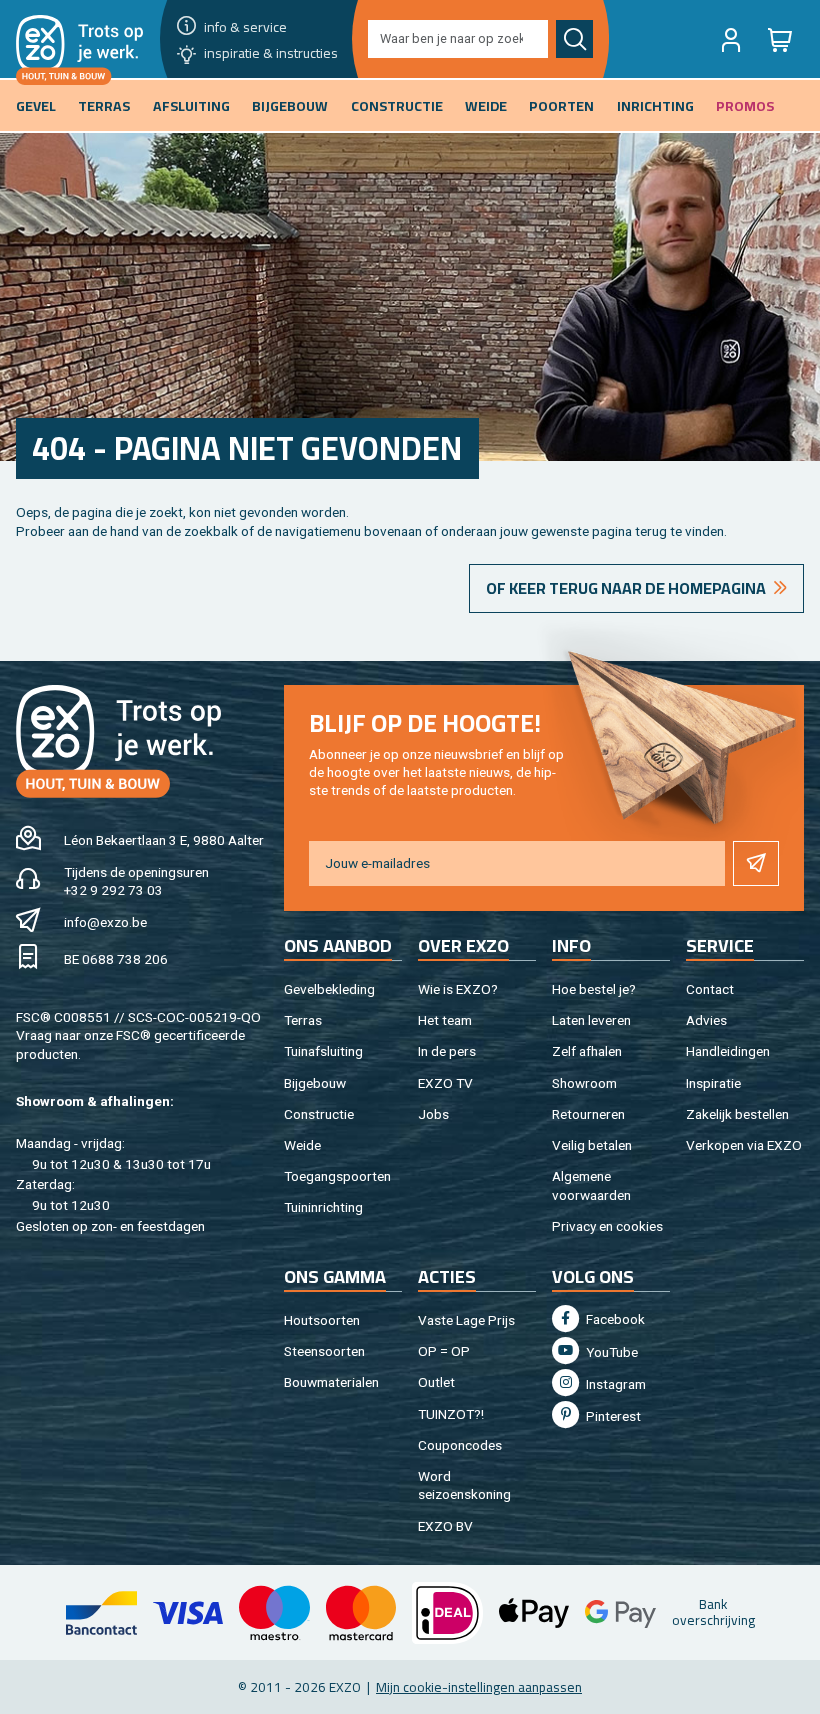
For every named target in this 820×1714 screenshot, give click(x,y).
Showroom (584, 1083)
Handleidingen (728, 1051)
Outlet (436, 1382)
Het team (445, 1020)
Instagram (614, 1384)
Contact (710, 989)
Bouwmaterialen (331, 1382)
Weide (302, 1145)
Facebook (614, 1319)
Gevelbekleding (329, 989)
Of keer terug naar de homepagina (626, 588)
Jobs (433, 1114)
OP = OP (444, 1351)
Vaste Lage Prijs (466, 1320)
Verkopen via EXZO (744, 1145)
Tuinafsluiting (323, 1051)
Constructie (319, 1114)
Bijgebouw (315, 1083)
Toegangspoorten (337, 1176)
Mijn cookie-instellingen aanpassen (479, 1687)
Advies (706, 1020)
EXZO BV (445, 1526)
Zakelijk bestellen (737, 1114)
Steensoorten (324, 1351)
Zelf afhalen (587, 1051)
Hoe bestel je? (594, 989)
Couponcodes (460, 1445)
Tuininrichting (323, 1207)
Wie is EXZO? (458, 989)
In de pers (447, 1051)
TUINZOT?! (451, 1414)
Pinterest (612, 1416)
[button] (731, 39)
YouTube (610, 1352)
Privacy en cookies (607, 1226)
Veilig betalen (592, 1145)
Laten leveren (591, 1020)
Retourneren (588, 1114)
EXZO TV (445, 1083)
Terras (303, 1020)
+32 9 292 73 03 (113, 890)
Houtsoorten (322, 1320)
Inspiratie (713, 1083)
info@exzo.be (105, 922)
